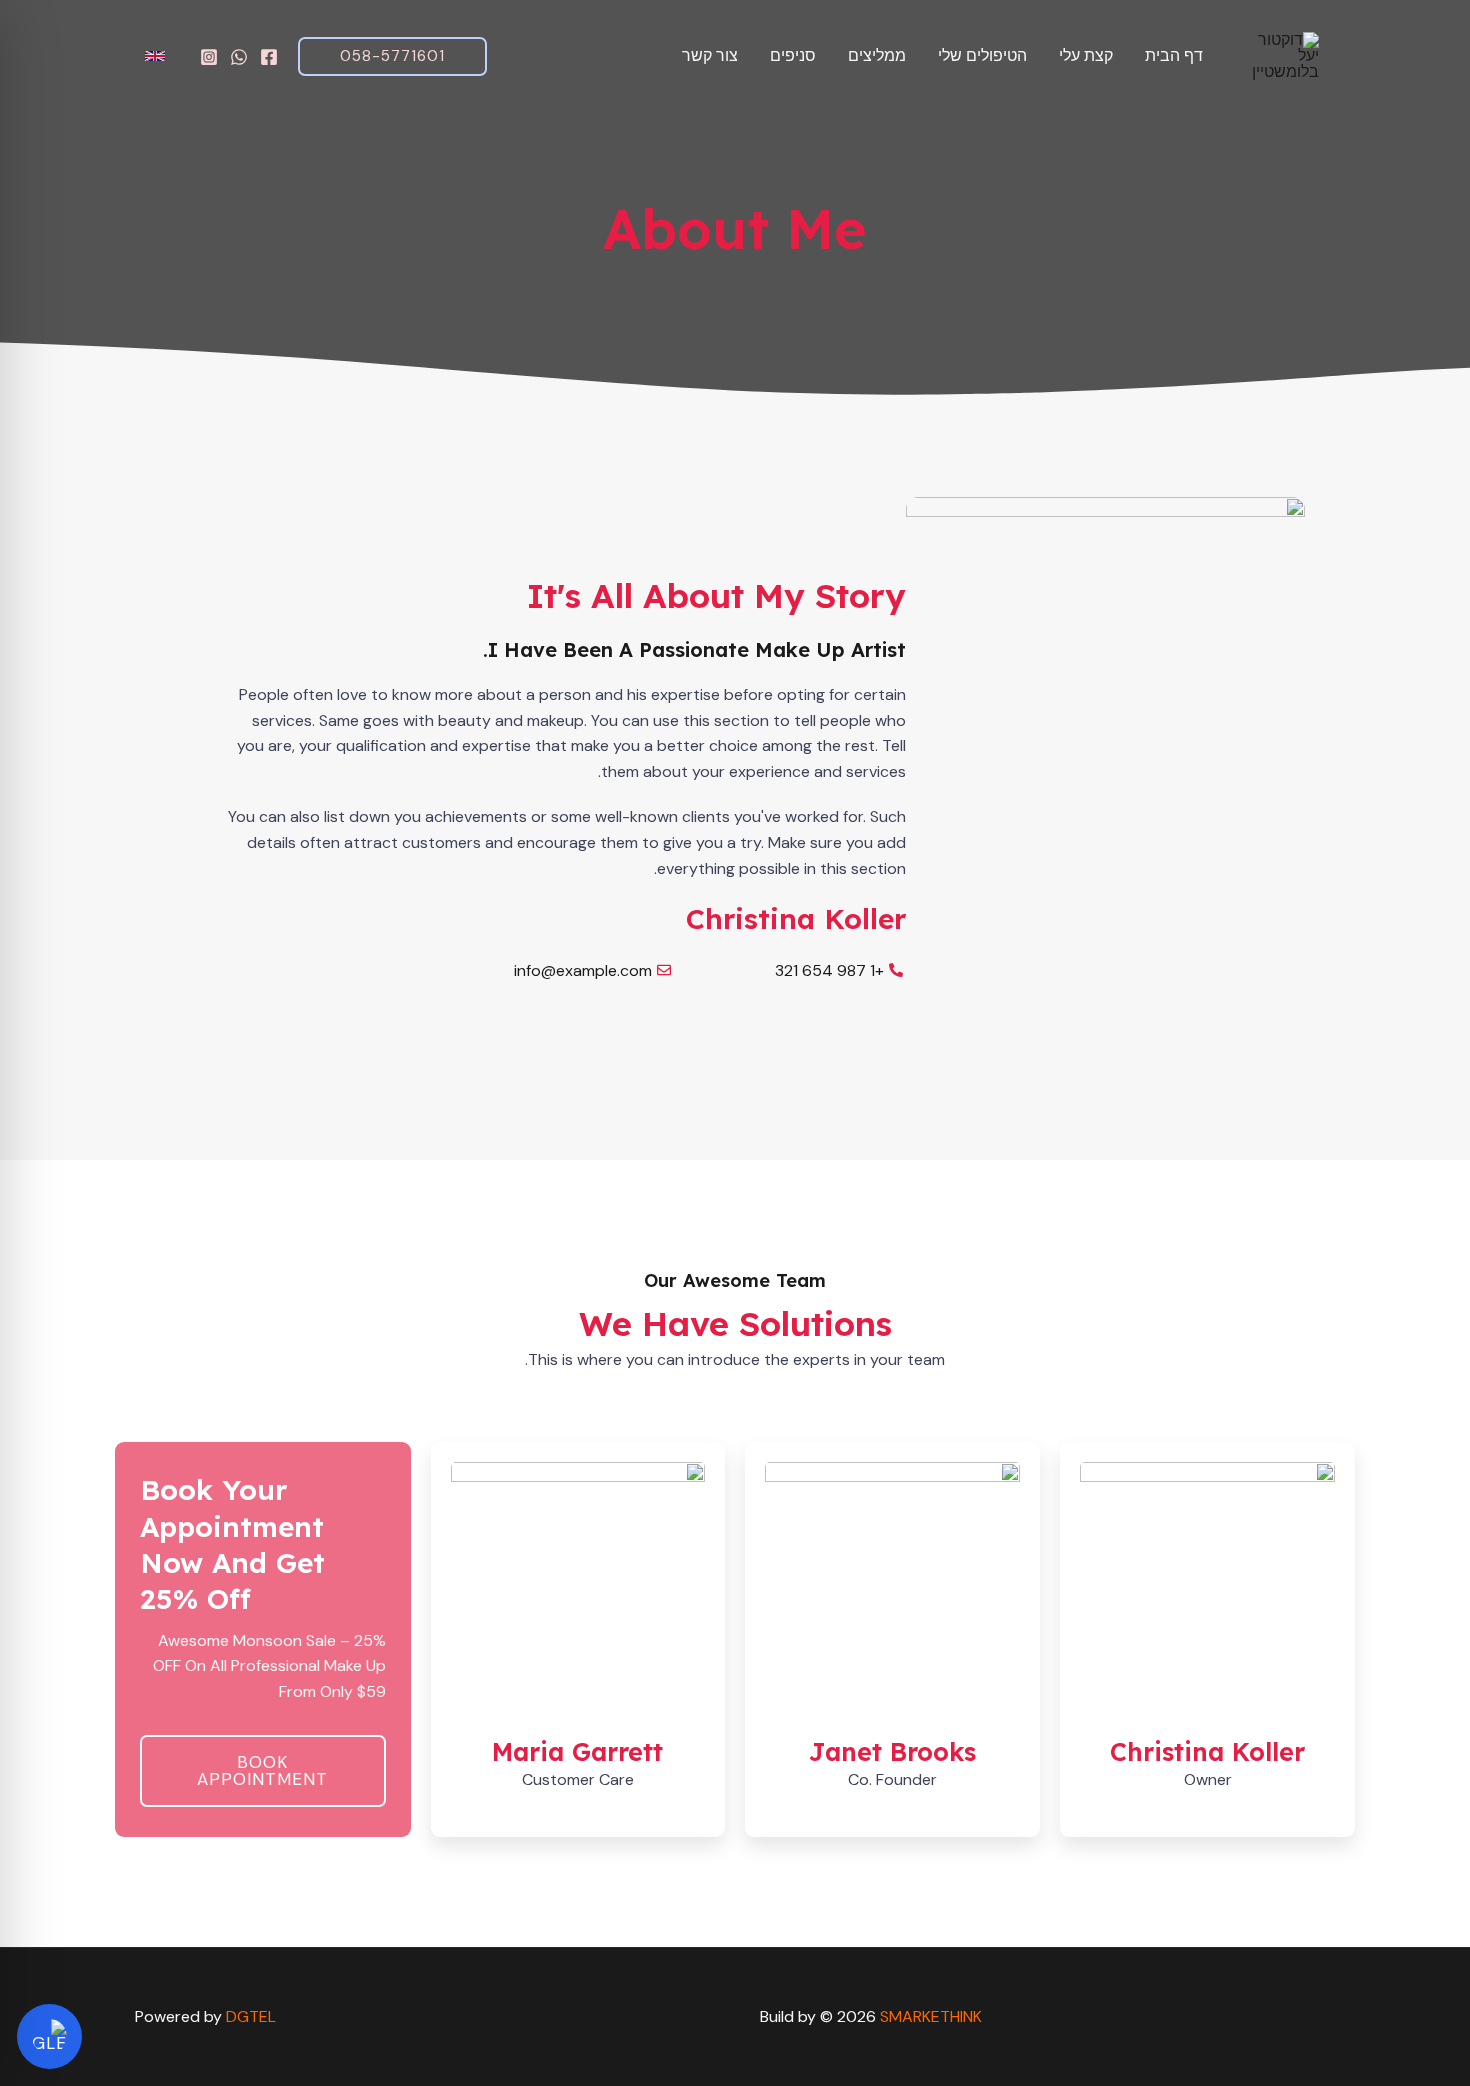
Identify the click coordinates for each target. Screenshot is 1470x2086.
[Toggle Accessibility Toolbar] (49, 2036)
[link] (157, 56)
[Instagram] (209, 57)
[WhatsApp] (239, 57)
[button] (392, 56)
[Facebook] (269, 57)
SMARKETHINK (931, 2016)
